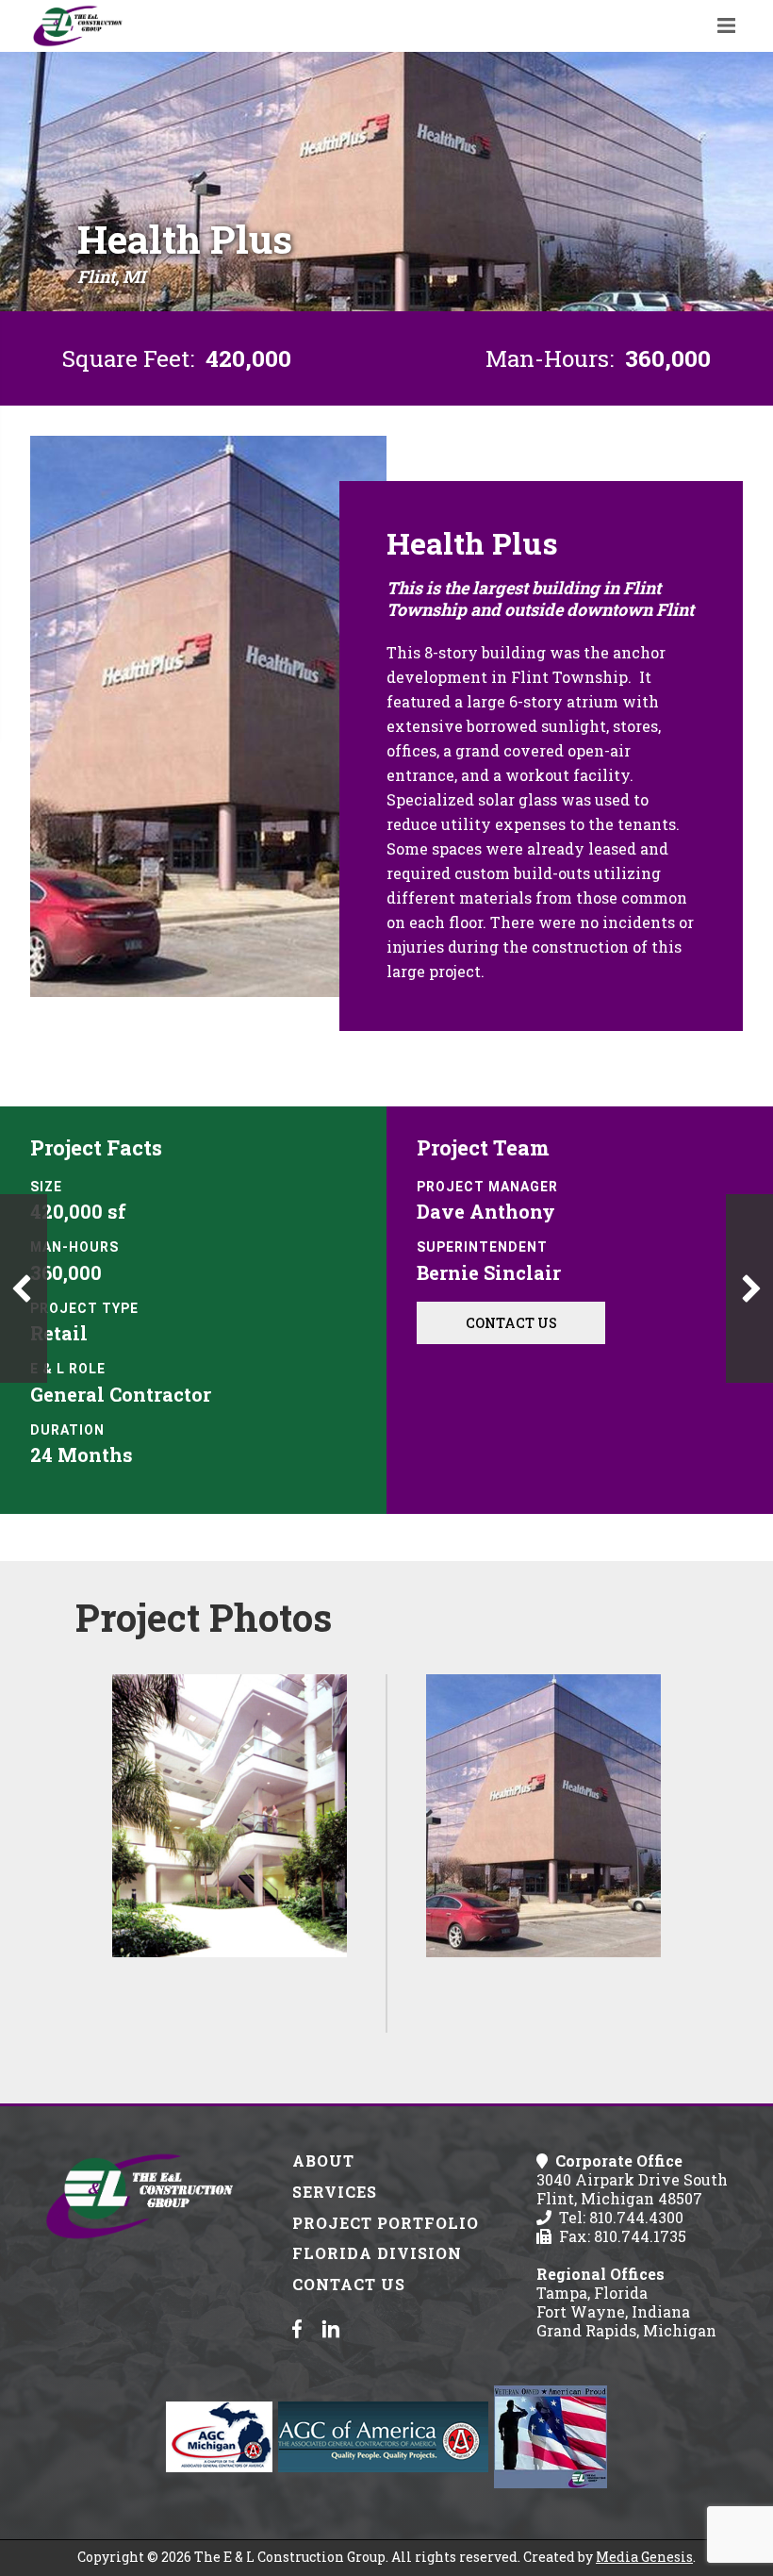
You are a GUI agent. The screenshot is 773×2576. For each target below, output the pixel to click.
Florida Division (377, 2253)
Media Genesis (644, 2557)
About (323, 2161)
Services (335, 2192)
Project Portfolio (386, 2223)
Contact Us (511, 1323)
